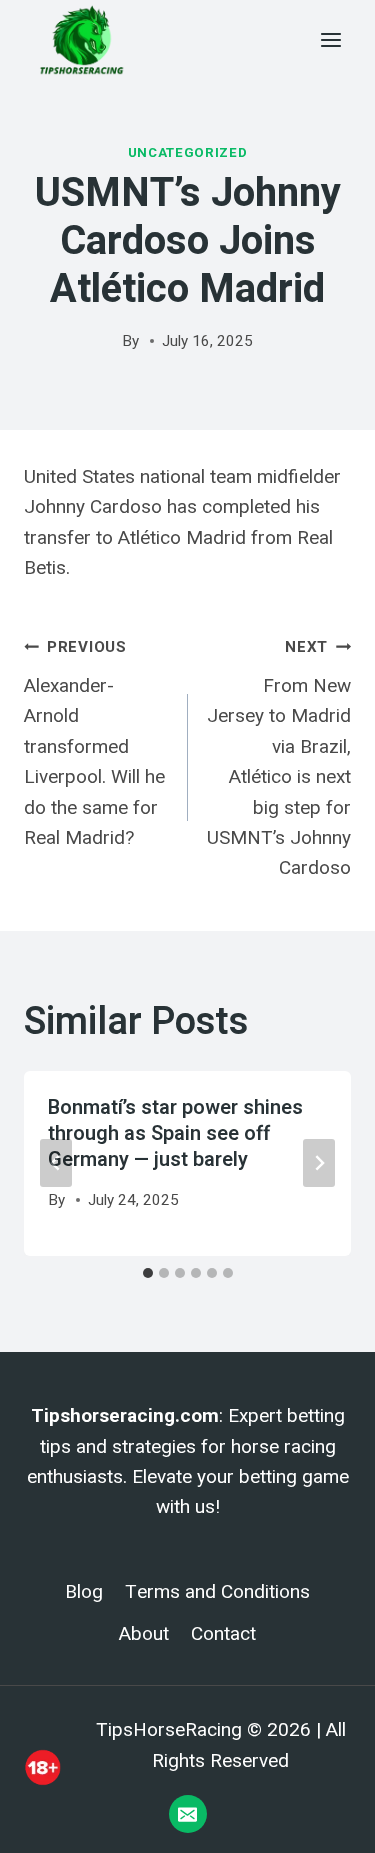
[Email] (188, 1814)
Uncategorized (188, 152)
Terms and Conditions (217, 1592)
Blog (84, 1592)
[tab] (148, 1273)
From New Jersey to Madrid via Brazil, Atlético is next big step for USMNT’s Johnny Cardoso (279, 758)
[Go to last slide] (56, 1163)
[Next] (319, 1163)
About (144, 1634)
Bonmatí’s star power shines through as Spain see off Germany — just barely (175, 1133)
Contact (223, 1634)
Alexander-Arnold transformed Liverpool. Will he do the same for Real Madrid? (94, 743)
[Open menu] (330, 39)
